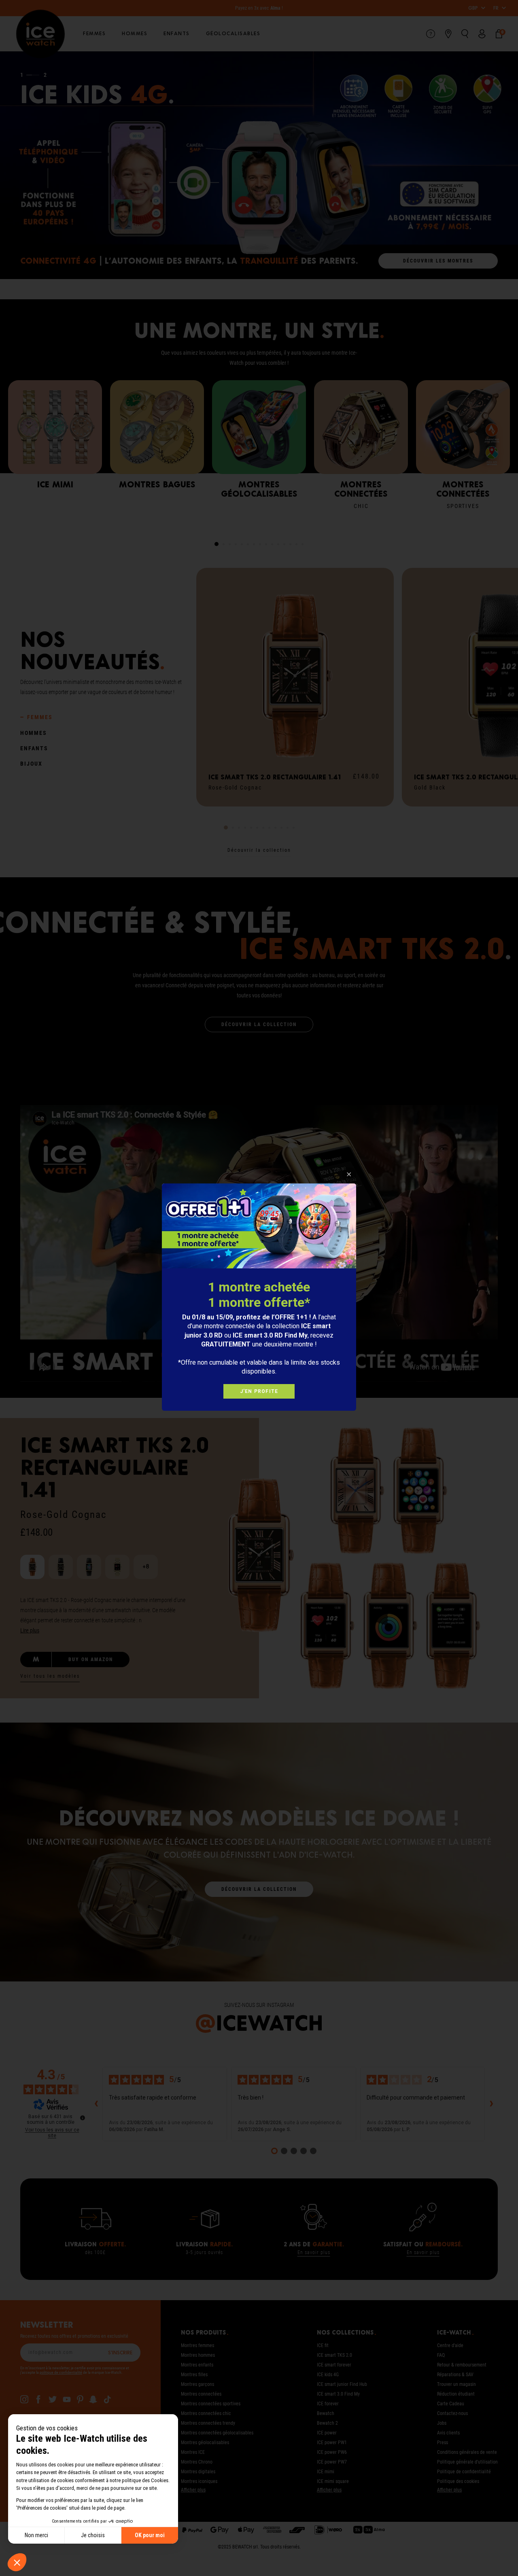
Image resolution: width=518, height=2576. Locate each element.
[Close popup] (349, 1174)
